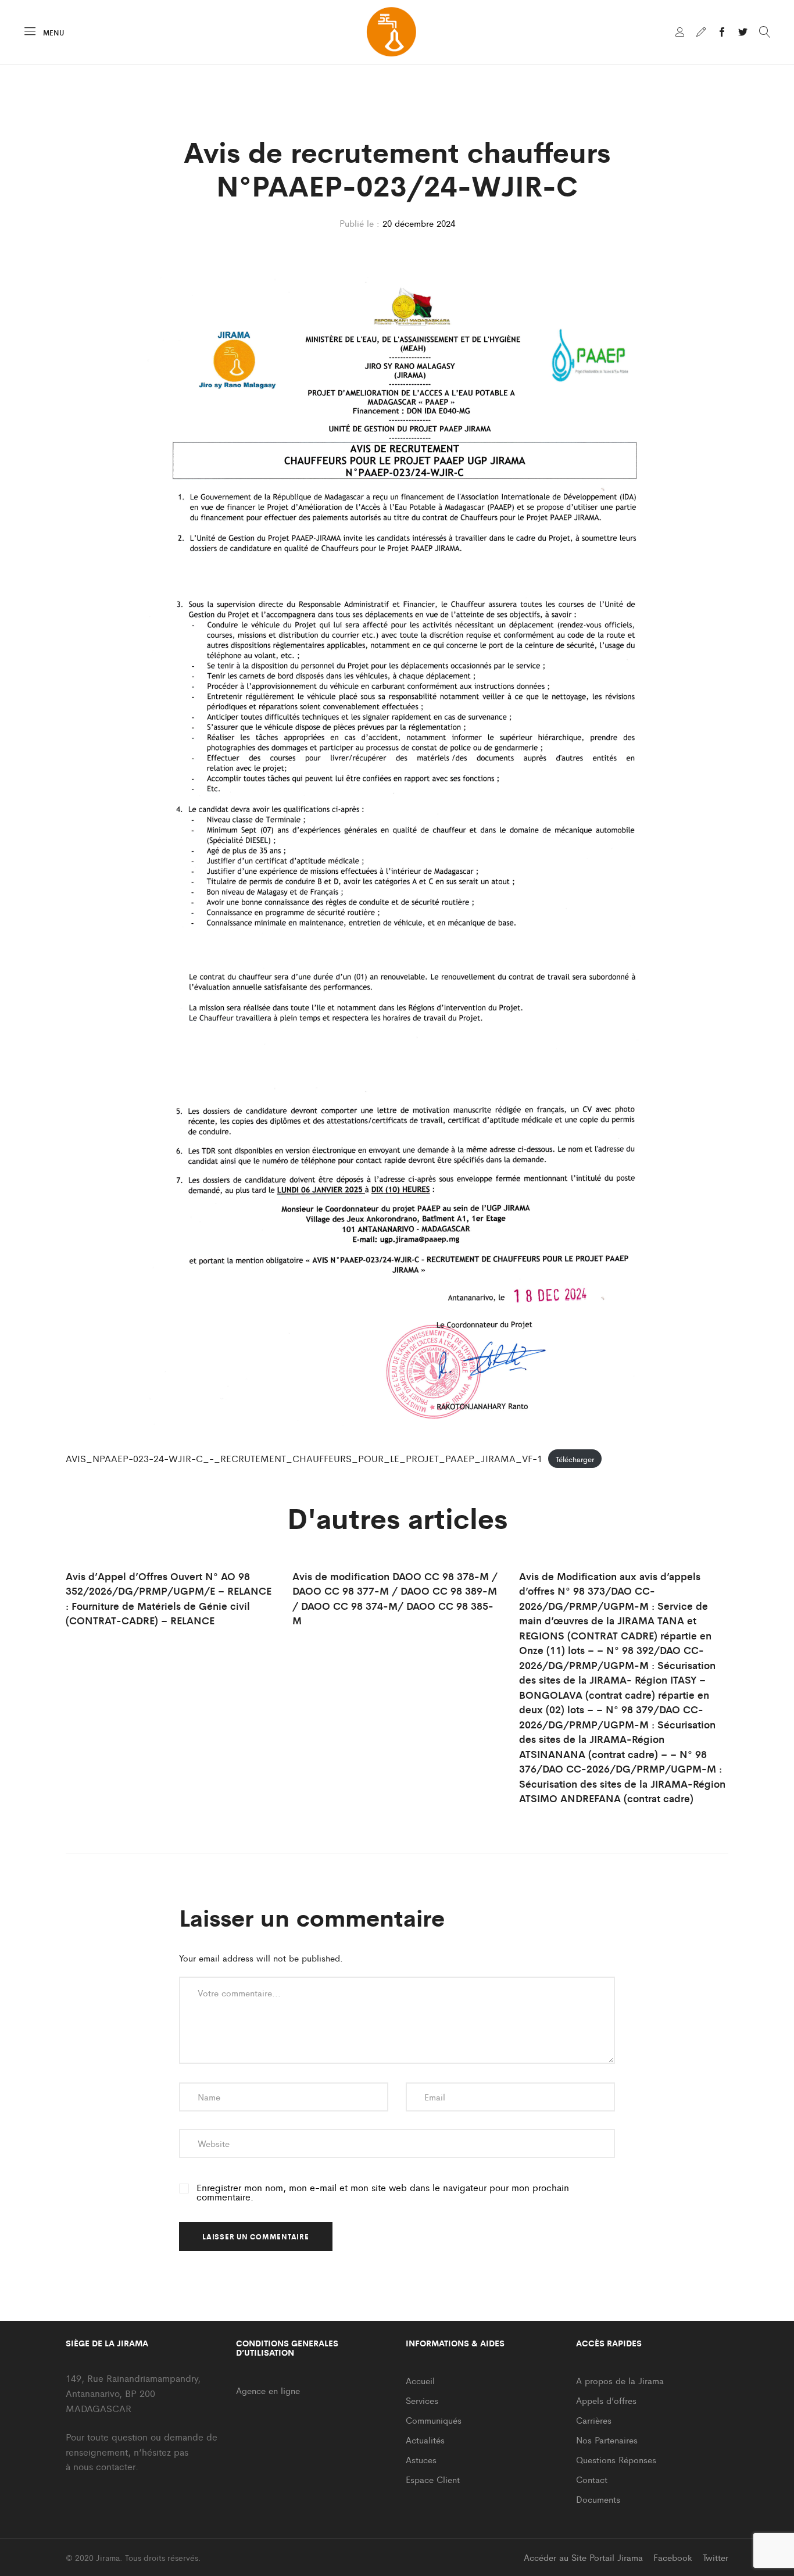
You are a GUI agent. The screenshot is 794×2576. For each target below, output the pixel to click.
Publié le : (360, 223)
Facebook (673, 2557)
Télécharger (575, 1459)
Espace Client (433, 2479)
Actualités (425, 2440)
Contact (592, 2479)
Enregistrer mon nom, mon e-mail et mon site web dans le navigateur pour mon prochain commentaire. (383, 2192)
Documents (598, 2499)
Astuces (421, 2459)
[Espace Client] (680, 33)
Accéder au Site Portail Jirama (583, 2557)
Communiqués (434, 2420)
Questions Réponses (616, 2459)
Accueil (420, 2380)
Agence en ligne (268, 2390)
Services (422, 2400)
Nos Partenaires (607, 2440)
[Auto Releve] (701, 33)
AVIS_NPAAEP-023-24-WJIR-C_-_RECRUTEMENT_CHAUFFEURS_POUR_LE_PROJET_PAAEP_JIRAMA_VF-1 (304, 1458)
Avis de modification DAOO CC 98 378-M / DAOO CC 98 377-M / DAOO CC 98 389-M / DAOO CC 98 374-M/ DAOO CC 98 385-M (395, 1598)
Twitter (716, 2557)
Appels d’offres (606, 2400)
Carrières (594, 2420)
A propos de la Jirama (620, 2380)
